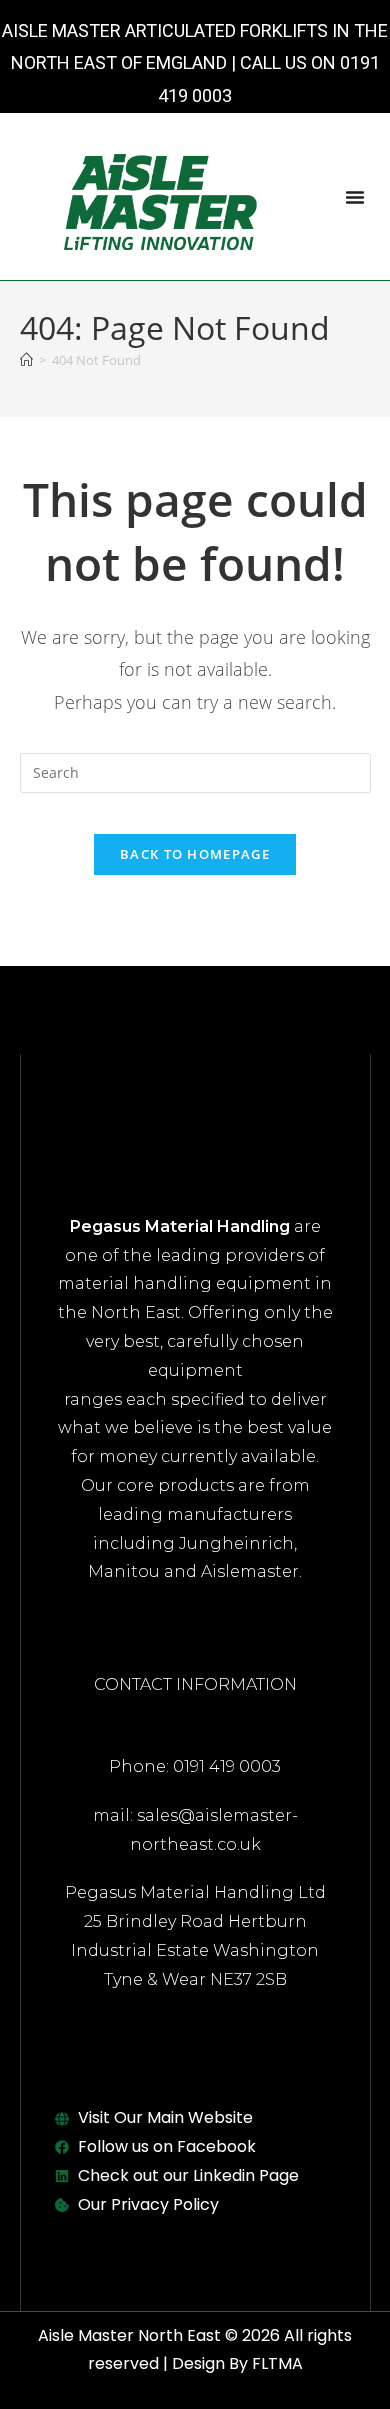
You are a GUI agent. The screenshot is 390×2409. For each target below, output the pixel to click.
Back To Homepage (195, 854)
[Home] (26, 360)
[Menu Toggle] (355, 197)
